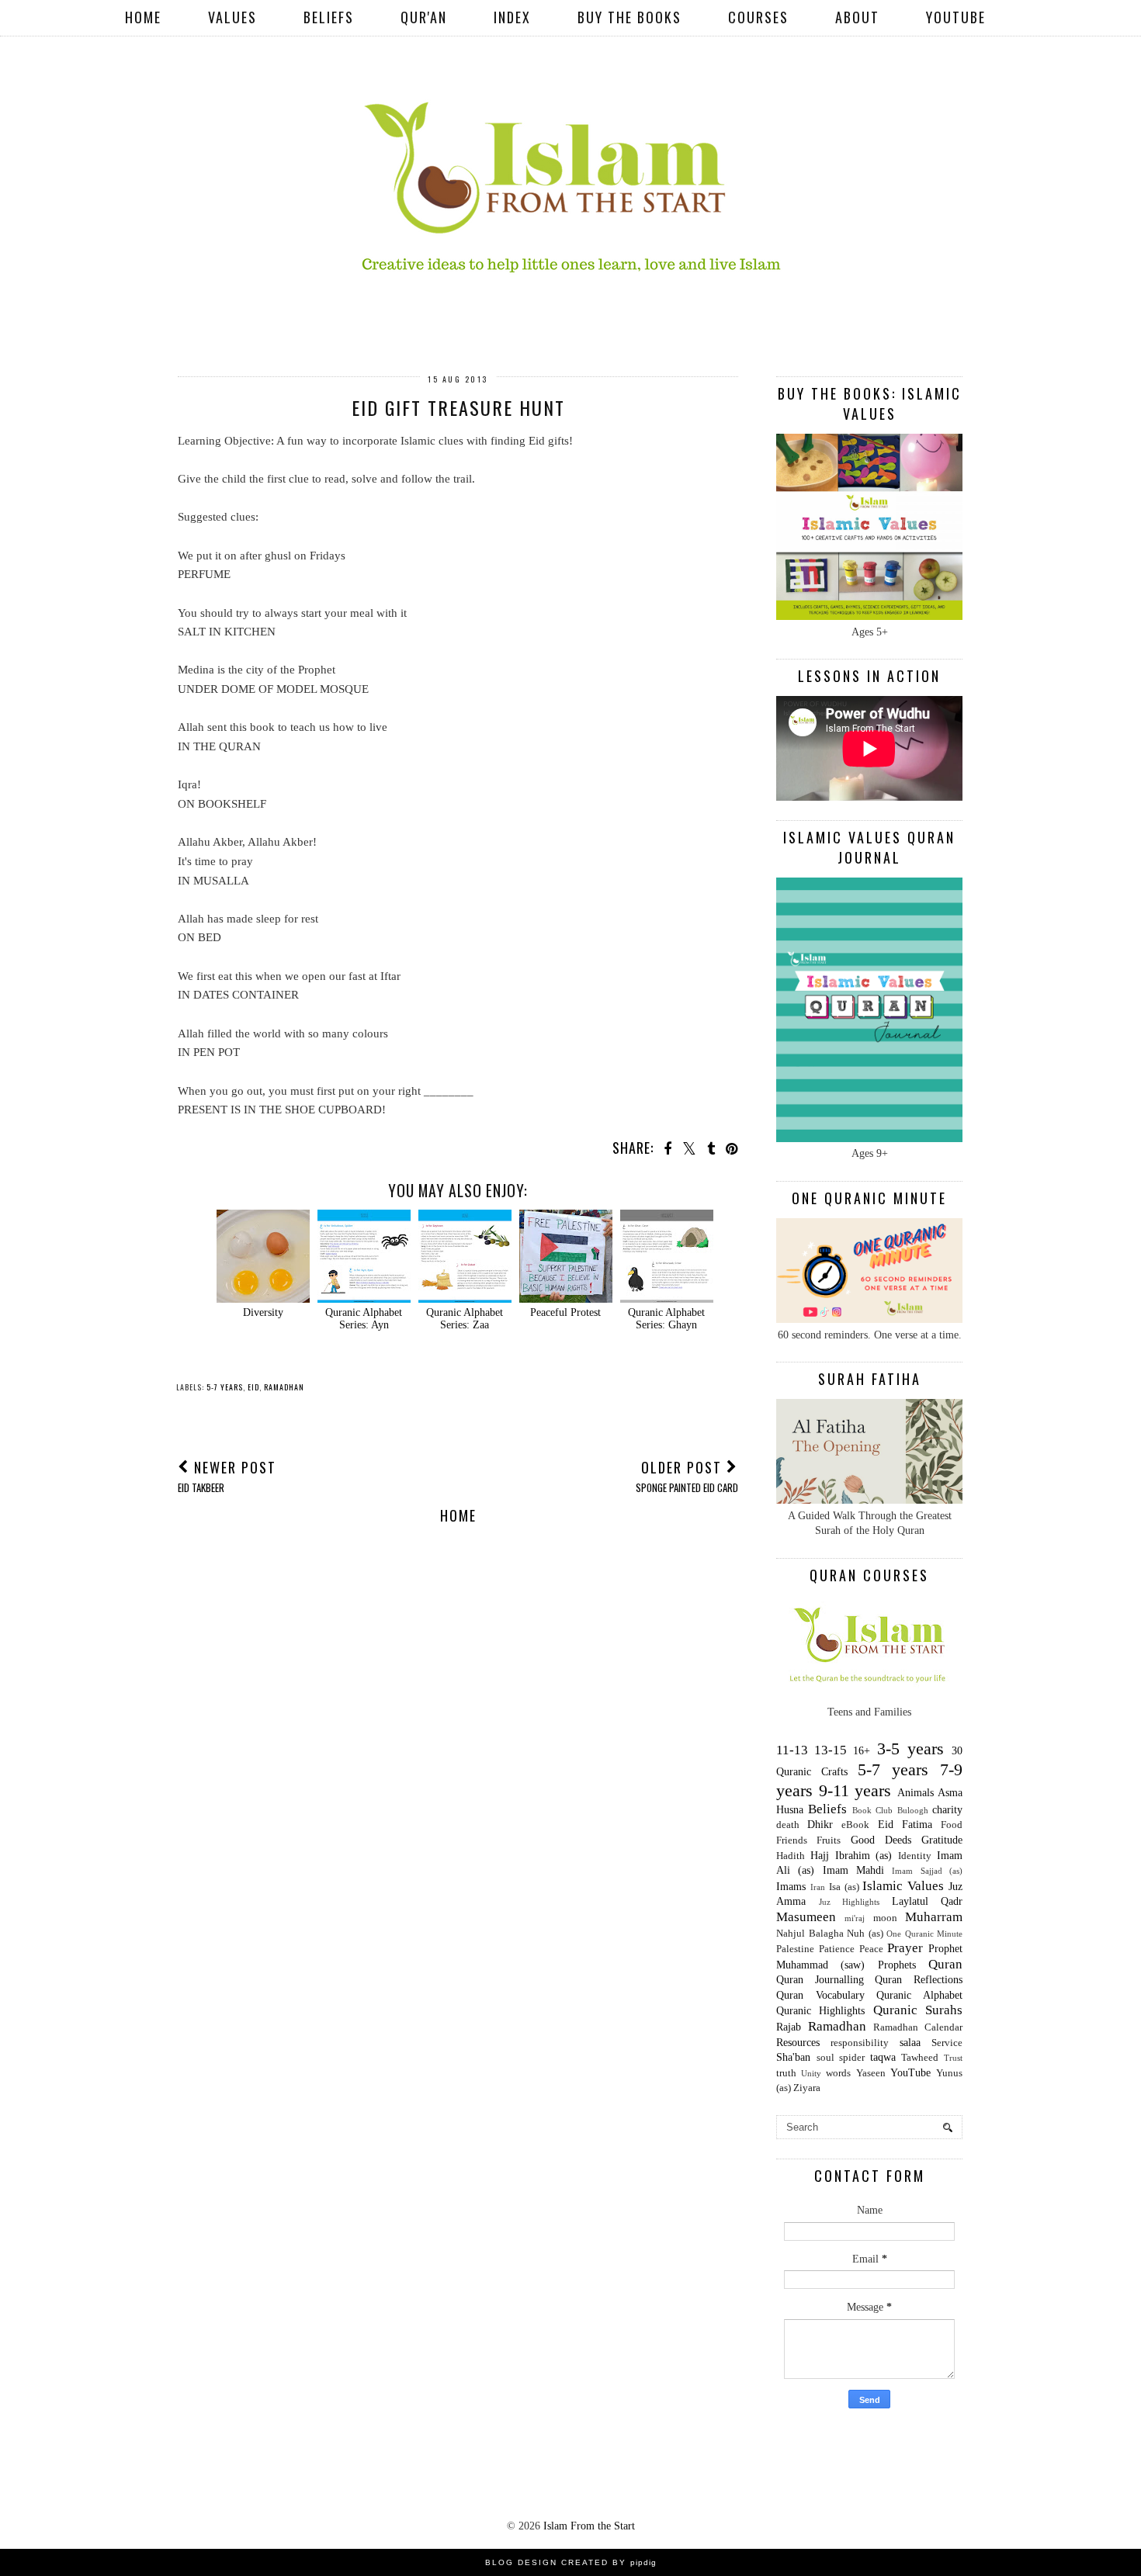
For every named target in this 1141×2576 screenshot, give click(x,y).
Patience (837, 1949)
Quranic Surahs (918, 2010)
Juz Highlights (850, 1902)
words (838, 2073)
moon (885, 1918)
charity (947, 1810)
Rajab (789, 2027)
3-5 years (910, 1748)
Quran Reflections (919, 1980)
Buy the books (629, 17)
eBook (855, 1825)
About (857, 17)
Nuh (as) (865, 1934)
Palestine (795, 1949)
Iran (818, 1887)
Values (232, 17)
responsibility (860, 2043)
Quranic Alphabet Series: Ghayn (666, 1319)
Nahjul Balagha (810, 1934)
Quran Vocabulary (820, 1995)
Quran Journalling (820, 1980)
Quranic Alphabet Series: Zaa (465, 1319)
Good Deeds (881, 1840)
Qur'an (424, 17)
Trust (953, 2058)
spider (852, 2058)
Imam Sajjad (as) (927, 1871)
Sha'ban (793, 2057)
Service (947, 2043)
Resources (798, 2043)
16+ (862, 1751)
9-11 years (855, 1790)
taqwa (883, 2057)
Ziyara (807, 2088)
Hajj (820, 1856)
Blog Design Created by (571, 2562)
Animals (916, 1793)
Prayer (905, 1948)
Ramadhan (284, 1387)
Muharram (934, 1917)
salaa (910, 2043)
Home (143, 17)
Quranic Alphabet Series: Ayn (364, 1319)
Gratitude (942, 1840)
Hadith (791, 1856)
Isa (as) (844, 1887)
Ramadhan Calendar (918, 2027)
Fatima (917, 1825)
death (788, 1825)
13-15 (831, 1750)
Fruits (829, 1840)
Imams (791, 1887)
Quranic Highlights (820, 2011)
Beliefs (329, 17)
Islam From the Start (589, 2526)
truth (786, 2073)
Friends (792, 1840)
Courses (758, 17)
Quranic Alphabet (919, 1995)
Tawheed (920, 2058)
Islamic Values (903, 1886)
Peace (871, 1949)
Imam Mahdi (853, 1870)
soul (825, 2058)
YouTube (956, 17)
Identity (915, 1856)
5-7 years (225, 1387)
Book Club (872, 1810)
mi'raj (855, 1918)
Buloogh (913, 1810)
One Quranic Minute (924, 1934)
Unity (811, 2073)
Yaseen (871, 2073)
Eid (253, 1387)
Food (952, 1825)
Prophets (897, 1965)
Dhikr (820, 1825)
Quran (945, 1964)
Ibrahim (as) (864, 1856)
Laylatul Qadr (928, 1901)
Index (512, 17)
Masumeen (806, 1917)
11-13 (792, 1750)
